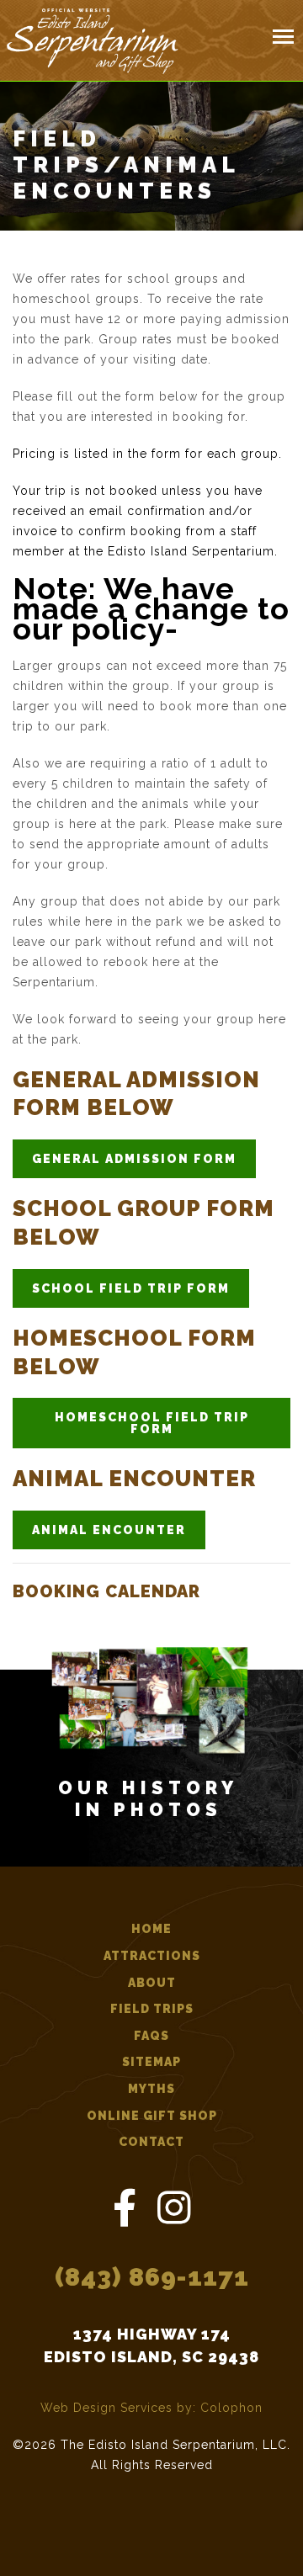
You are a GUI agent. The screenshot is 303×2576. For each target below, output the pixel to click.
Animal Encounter (109, 1530)
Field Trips (152, 2009)
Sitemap (151, 2062)
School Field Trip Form (131, 1288)
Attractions (152, 1956)
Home (151, 1929)
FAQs (151, 2036)
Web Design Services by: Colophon (151, 2408)
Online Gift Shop (152, 2116)
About (152, 1983)
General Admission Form (134, 1159)
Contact (151, 2142)
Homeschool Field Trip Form (152, 1423)
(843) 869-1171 (152, 2277)
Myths (151, 2089)
